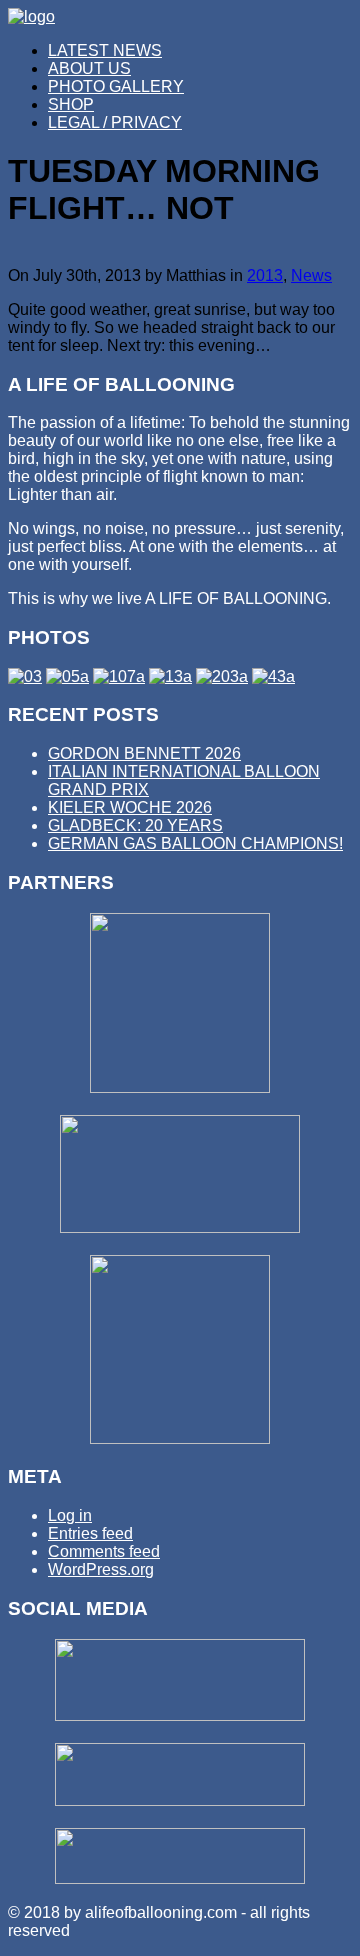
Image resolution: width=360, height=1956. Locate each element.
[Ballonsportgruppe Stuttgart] (180, 1087)
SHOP (71, 104)
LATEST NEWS (105, 50)
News (311, 275)
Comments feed (104, 1551)
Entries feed (90, 1533)
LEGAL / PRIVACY (115, 122)
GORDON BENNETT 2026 (144, 753)
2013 (265, 275)
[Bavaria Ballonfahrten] (180, 1438)
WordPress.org (101, 1569)
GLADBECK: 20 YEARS (135, 825)
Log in (70, 1515)
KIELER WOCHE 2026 (130, 807)
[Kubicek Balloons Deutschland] (180, 1227)
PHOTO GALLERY (116, 86)
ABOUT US (89, 68)
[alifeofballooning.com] (31, 16)
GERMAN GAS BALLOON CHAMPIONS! (195, 843)
